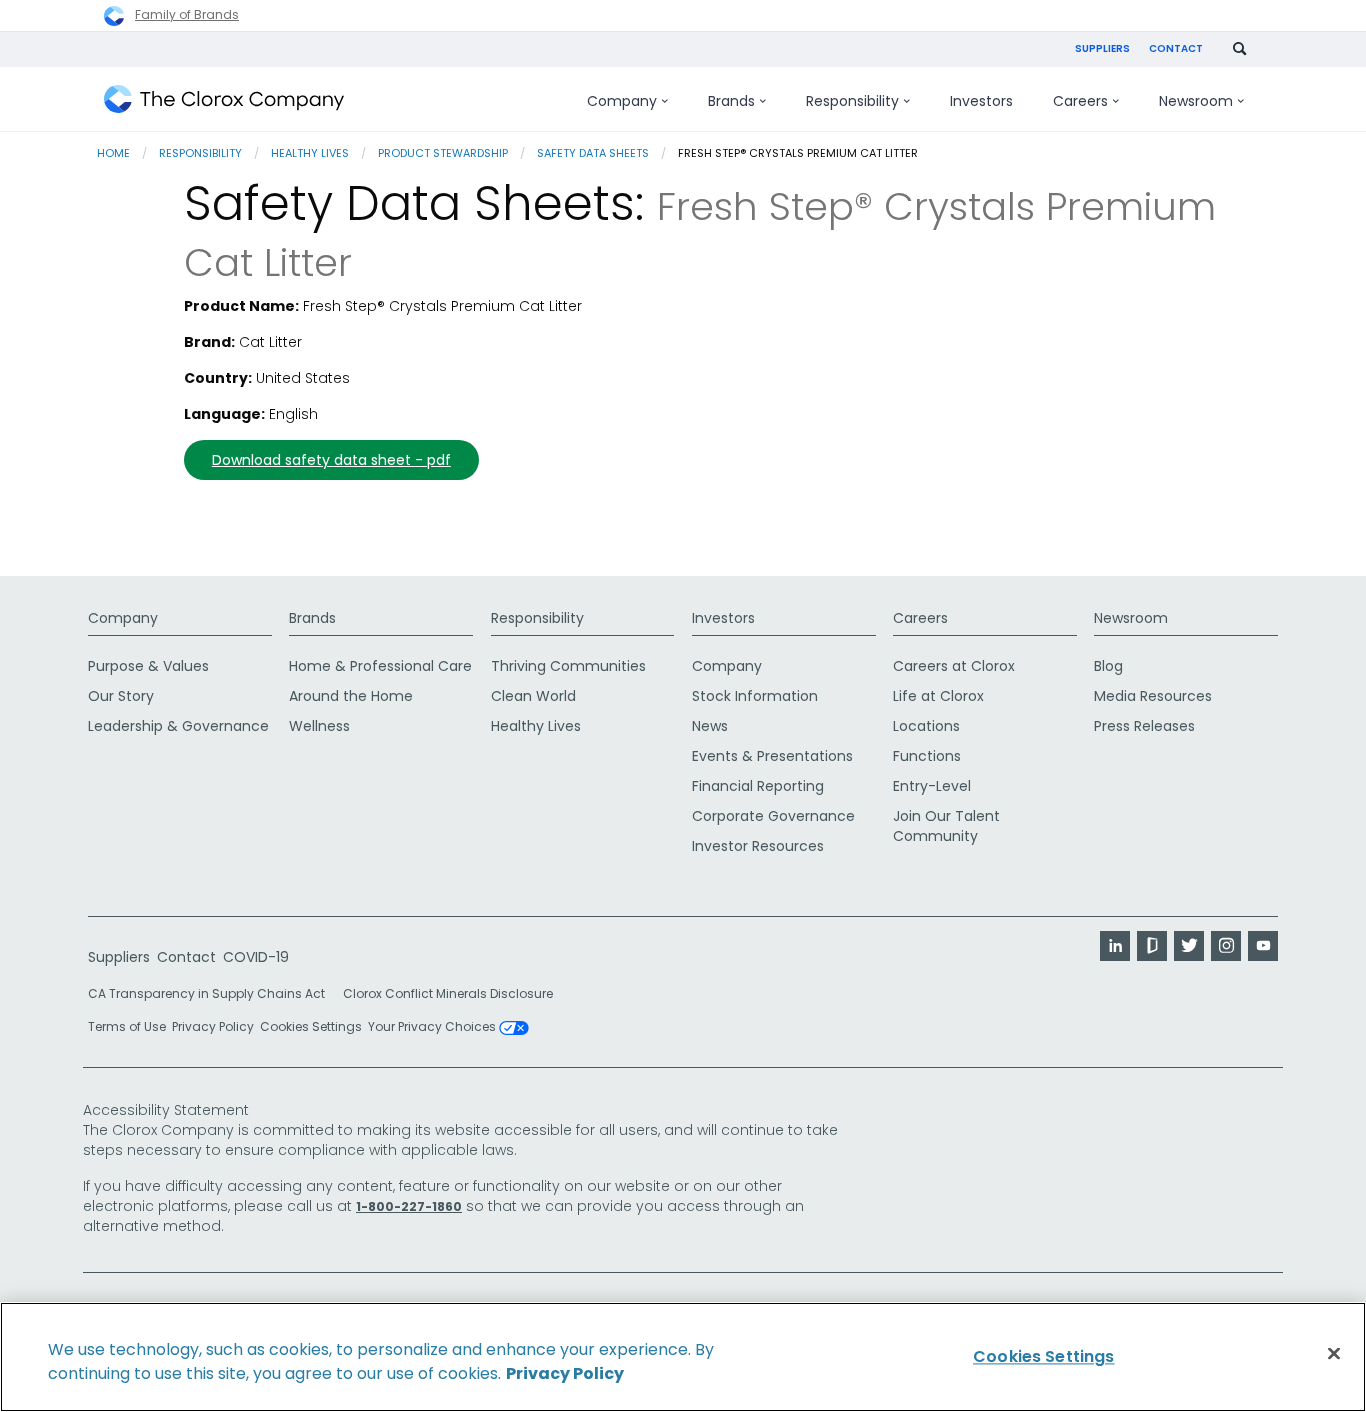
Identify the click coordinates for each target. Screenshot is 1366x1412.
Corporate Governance (773, 816)
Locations (926, 726)
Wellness (319, 726)
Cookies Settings (311, 1027)
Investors (723, 618)
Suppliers (1102, 48)
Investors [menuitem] (981, 101)
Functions (927, 756)
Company (123, 618)
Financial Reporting (758, 786)
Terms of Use (127, 1026)
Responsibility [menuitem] (852, 101)
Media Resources (1153, 696)
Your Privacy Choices (433, 1028)
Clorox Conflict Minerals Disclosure (448, 993)
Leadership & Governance (178, 726)
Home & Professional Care (380, 666)
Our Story (121, 696)
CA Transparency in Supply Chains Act (212, 993)
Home (113, 153)
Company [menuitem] (622, 101)
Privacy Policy (213, 1026)
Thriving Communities (568, 666)
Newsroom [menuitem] (1196, 101)
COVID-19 (256, 957)
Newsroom (1131, 618)
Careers (920, 618)
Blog (1108, 666)
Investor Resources (758, 846)
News (710, 726)
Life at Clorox (938, 696)
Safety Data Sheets (593, 153)
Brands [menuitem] (731, 101)
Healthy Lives (310, 153)
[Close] (1334, 1354)
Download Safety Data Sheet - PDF (331, 460)
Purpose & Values (148, 666)
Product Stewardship (443, 153)
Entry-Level (932, 786)
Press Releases (1144, 726)
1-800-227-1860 (409, 1206)
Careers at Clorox (954, 666)
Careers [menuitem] (1080, 101)
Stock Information (755, 696)
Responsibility (200, 153)
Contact (1176, 48)
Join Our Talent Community (946, 826)
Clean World (533, 696)
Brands (312, 618)
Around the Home (351, 696)
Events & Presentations (772, 756)
